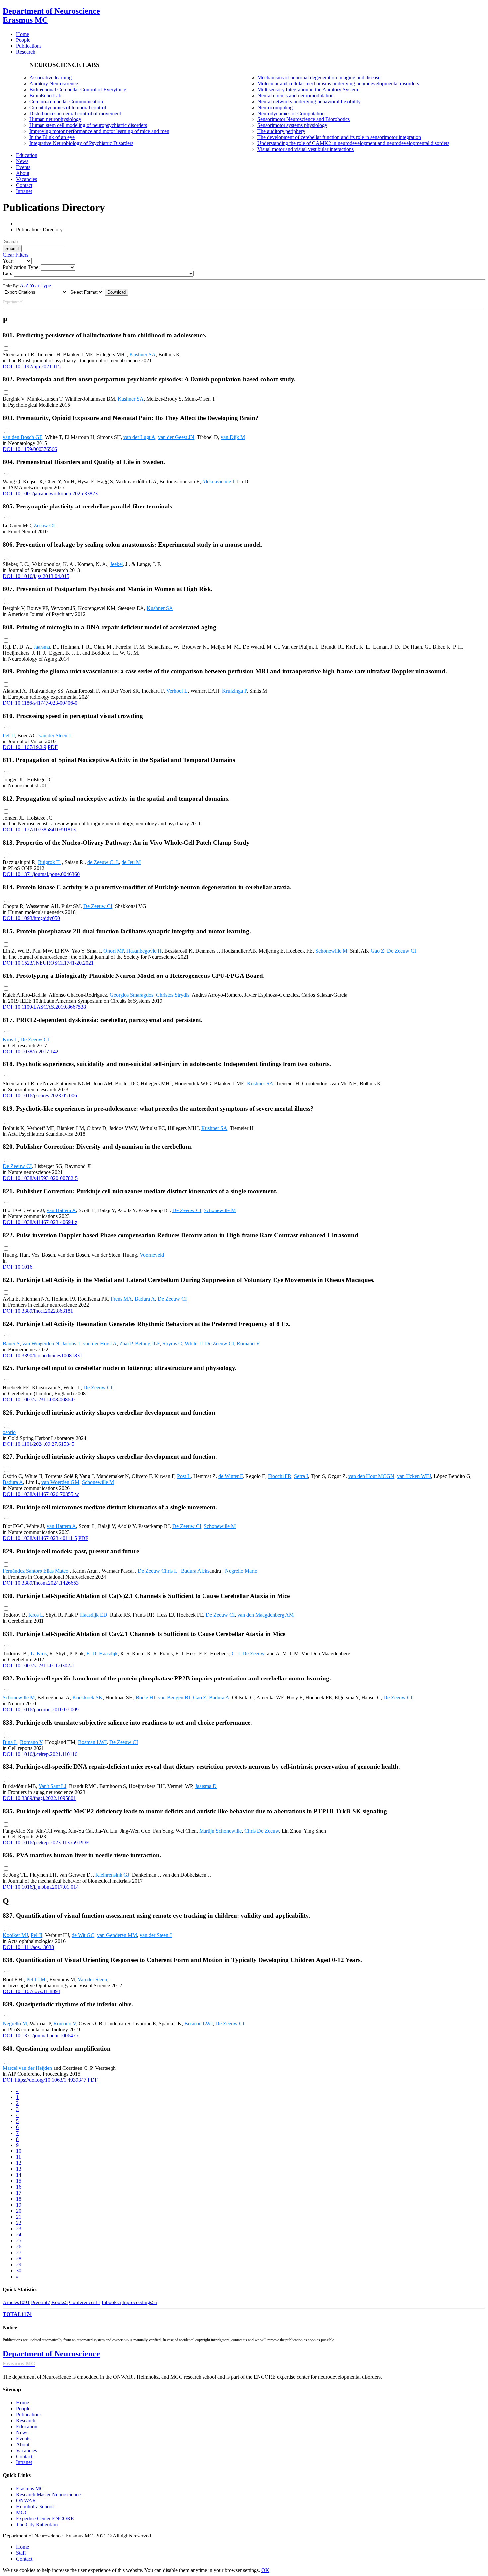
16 (19, 2187)
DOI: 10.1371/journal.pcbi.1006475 (41, 2035)
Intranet (24, 2462)
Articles (16, 2302)
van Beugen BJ (174, 1698)
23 (19, 2229)
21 (19, 2217)
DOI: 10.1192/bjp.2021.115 (32, 367)
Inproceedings (140, 2302)
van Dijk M (233, 437)
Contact (24, 2456)
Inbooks (111, 2302)
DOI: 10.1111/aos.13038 (28, 1947)
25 (19, 2241)
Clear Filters (15, 255)
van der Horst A (100, 1343)
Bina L (10, 1742)
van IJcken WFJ (414, 1476)
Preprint (41, 2302)
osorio (9, 1432)
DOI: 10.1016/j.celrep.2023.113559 (40, 1843)
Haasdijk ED (94, 1615)
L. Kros (39, 1653)
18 (19, 2199)
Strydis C (172, 1343)
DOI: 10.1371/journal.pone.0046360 (41, 874)
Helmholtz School (35, 2506)
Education (27, 2426)
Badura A (145, 1299)
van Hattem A (61, 1210)
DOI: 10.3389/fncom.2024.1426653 (41, 1583)
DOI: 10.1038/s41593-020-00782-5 (40, 1178)
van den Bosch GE (23, 437)
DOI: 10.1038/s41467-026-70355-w (41, 1494)
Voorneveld (152, 1255)
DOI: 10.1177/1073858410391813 (39, 830)
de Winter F (231, 1476)
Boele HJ (146, 1698)
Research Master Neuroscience (48, 2495)
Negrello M (15, 2024)
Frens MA (121, 1299)
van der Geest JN (176, 437)
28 (19, 2259)
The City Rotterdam (37, 2524)
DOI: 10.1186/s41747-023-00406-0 (40, 703)
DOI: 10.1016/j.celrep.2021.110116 (40, 1754)
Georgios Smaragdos (131, 995)
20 (19, 2211)
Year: (8, 261)
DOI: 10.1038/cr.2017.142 (31, 1051)
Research (26, 2420)
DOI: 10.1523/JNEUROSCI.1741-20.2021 (48, 963)
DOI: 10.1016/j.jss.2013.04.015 (36, 576)
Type (46, 286)
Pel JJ (9, 735)
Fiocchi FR (280, 1476)
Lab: (7, 273)
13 (19, 2169)
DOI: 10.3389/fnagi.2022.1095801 (39, 1798)
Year (34, 286)
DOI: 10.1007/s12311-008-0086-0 (39, 1400)
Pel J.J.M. (37, 1979)
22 (19, 2223)
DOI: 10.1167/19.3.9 (25, 747)
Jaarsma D (206, 1786)
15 (19, 2181)
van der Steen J (55, 735)
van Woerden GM (60, 1482)
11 (18, 2157)
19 (19, 2205)
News (22, 2432)
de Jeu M (131, 862)
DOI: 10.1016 (17, 1267)
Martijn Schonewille (220, 1831)
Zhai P (126, 1343)
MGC (22, 2512)
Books (60, 2302)
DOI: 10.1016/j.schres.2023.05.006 (40, 1095)
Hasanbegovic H (144, 951)
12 (19, 2163)
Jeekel (116, 564)
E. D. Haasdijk (102, 1653)
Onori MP (114, 951)
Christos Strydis (173, 995)
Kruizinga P (234, 691)
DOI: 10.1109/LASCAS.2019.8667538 (44, 1007)
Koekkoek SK (87, 1698)
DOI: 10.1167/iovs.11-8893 (32, 1991)
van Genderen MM (117, 1935)
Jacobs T (71, 1343)
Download (117, 292)
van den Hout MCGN (371, 1476)
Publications (29, 2415)
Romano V (248, 1343)
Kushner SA (143, 355)
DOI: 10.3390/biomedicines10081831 (42, 1355)
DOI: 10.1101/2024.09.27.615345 (39, 1444)
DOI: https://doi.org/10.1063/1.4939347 (44, 2080)
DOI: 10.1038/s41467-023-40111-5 (40, 1538)
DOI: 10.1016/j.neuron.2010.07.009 (41, 1710)
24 (19, 2235)
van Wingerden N (41, 1343)
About (23, 2444)
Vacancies (26, 2450)
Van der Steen (92, 1979)
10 (19, 2151)
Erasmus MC (30, 2489)
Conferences (85, 2302)
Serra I (301, 1476)
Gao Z (378, 951)
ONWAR (26, 2500)
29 (19, 2264)
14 (19, 2175)
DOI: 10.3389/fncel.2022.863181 (38, 1311)
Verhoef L (177, 691)
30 (19, 2270)
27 (19, 2253)
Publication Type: (21, 267)
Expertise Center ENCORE (45, 2518)
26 (19, 2247)
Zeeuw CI (44, 526)
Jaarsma (42, 647)
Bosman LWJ (92, 1742)
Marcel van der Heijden (27, 2068)
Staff (21, 2553)
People (23, 2409)
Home (22, 2403)
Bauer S (11, 1343)
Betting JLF (147, 1343)
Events (23, 2438)
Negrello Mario (241, 1571)
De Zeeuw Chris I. (157, 1571)
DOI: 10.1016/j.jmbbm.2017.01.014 (41, 1887)
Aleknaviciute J (218, 481)
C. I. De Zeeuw (248, 1653)
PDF (53, 747)
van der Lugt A (139, 437)
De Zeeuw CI (98, 906)
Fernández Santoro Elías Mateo (36, 1571)
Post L (184, 1476)
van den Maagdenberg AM (266, 1615)
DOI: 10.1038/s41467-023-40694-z (40, 1222)
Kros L (10, 1039)
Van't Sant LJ (52, 1786)
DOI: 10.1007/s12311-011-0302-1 (39, 1665)
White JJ (194, 1343)
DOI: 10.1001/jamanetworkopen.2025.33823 (50, 493)
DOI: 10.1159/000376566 (30, 449)
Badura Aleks (195, 1571)
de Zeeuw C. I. (103, 862)
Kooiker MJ (15, 1935)
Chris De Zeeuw (262, 1831)
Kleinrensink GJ (112, 1875)
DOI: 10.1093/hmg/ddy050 (31, 918)
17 (19, 2193)
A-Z (24, 286)
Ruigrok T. (49, 862)
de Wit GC (83, 1935)
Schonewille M (331, 951)
